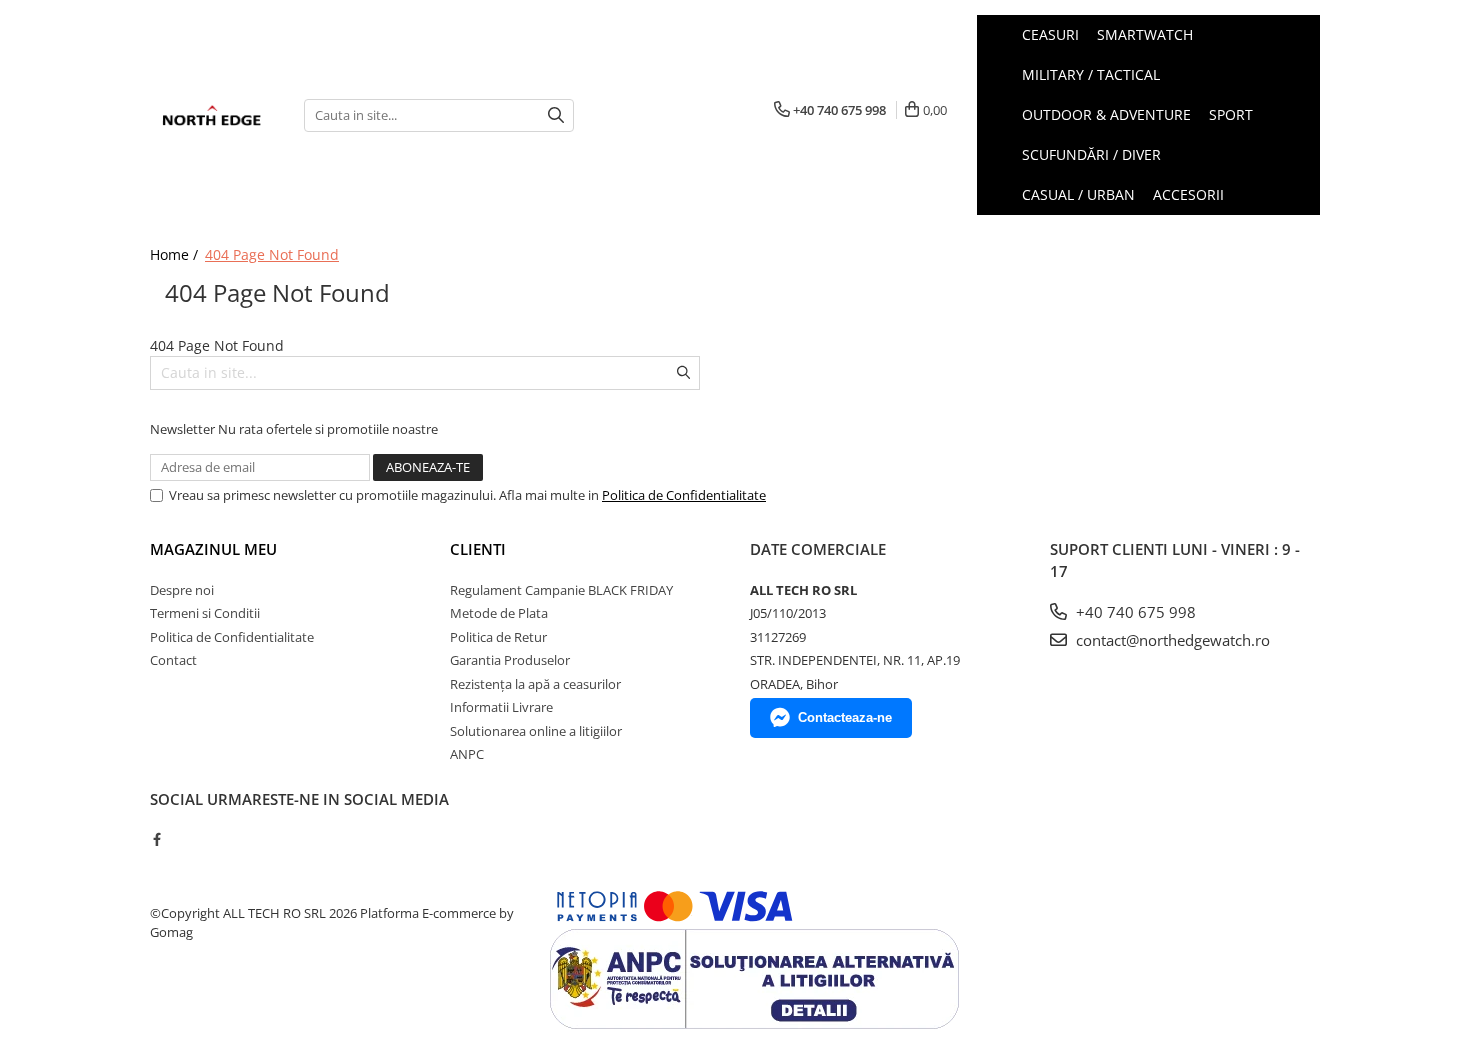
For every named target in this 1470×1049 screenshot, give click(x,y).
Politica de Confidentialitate (684, 495)
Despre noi (182, 590)
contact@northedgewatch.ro (1171, 640)
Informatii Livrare (501, 707)
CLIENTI (478, 549)
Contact (173, 660)
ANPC (467, 754)
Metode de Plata (499, 613)
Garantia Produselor (510, 660)
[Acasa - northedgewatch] (212, 115)
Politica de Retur (498, 637)
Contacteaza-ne (845, 717)
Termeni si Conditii (205, 613)
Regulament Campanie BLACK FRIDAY (561, 590)
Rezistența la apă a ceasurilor (535, 684)
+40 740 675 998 (1134, 612)
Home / (176, 254)
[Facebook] (156, 839)
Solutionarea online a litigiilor (536, 731)
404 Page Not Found (272, 254)
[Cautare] (556, 115)
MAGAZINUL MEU (213, 549)
